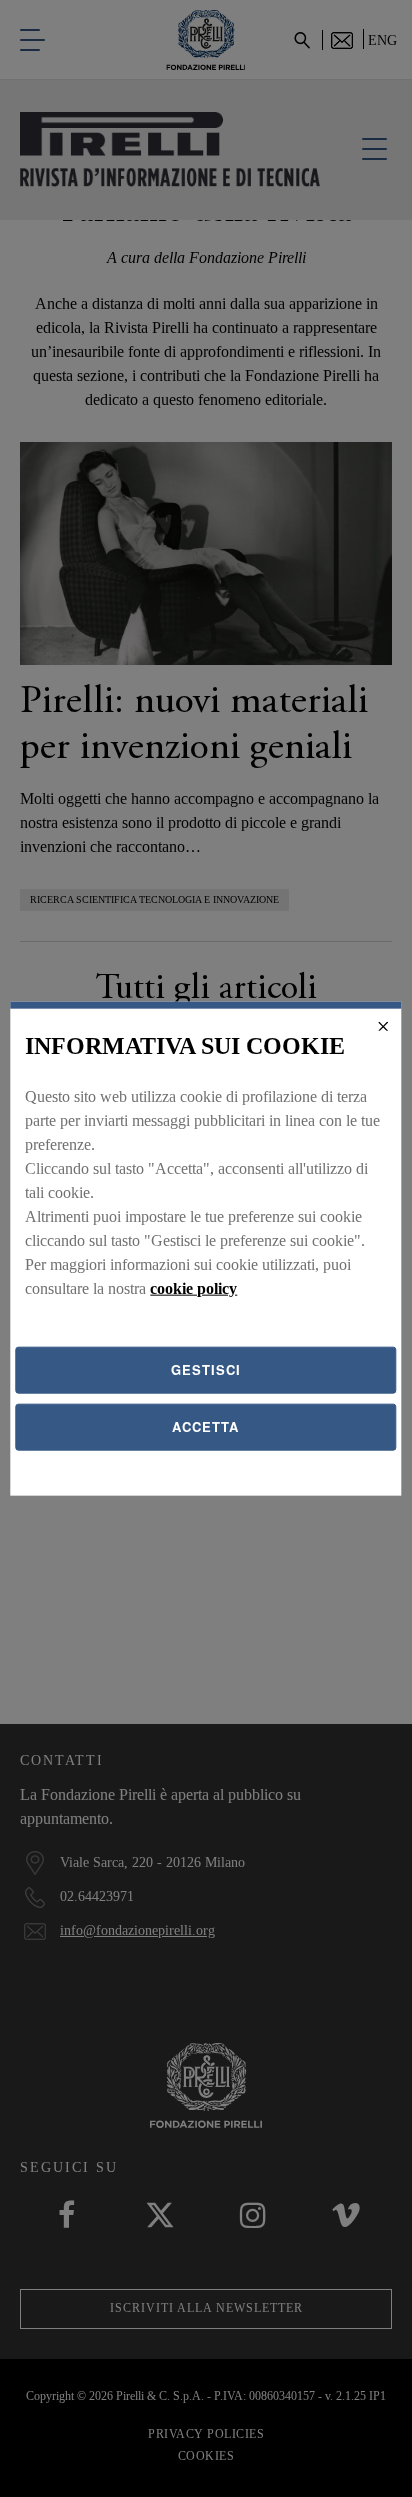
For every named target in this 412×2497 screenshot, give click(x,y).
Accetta (205, 1426)
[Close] (384, 1026)
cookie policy (193, 1288)
